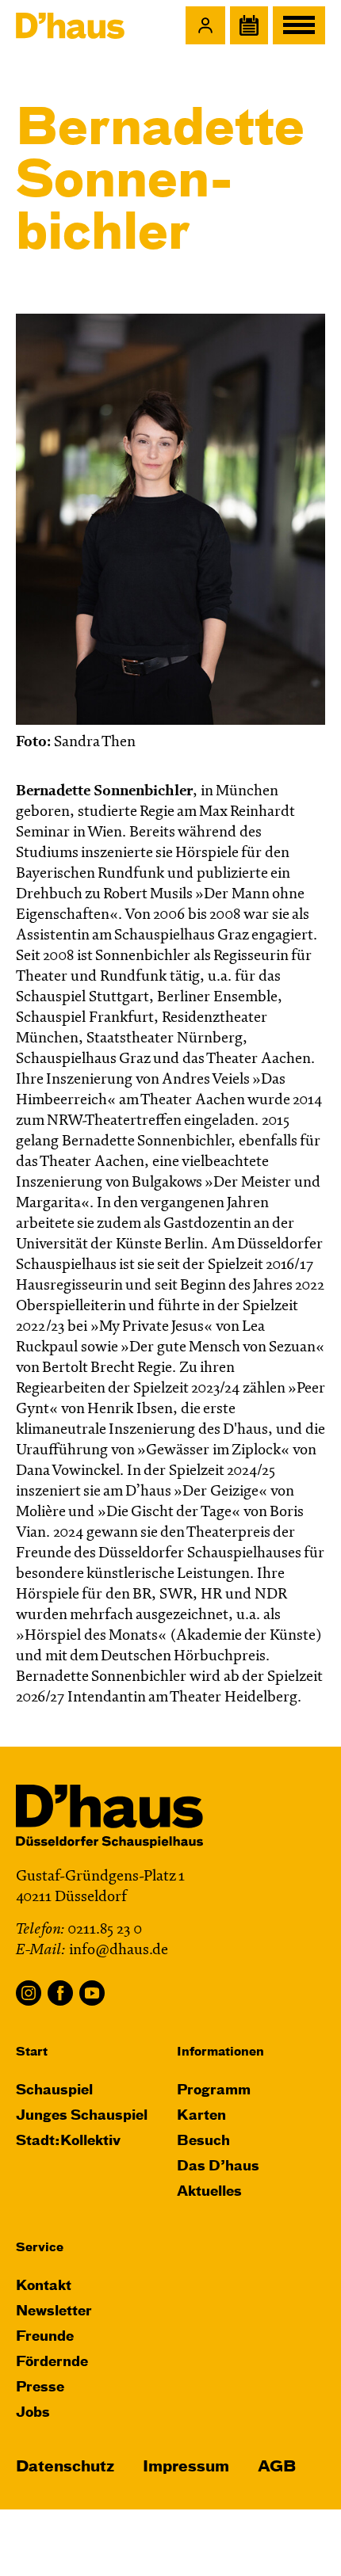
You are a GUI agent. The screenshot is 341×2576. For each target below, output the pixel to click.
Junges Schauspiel (82, 2116)
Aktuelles (209, 2192)
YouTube (92, 1993)
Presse (40, 2388)
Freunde (45, 2337)
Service (40, 2248)
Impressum (186, 2467)
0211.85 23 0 (105, 1930)
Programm (214, 2091)
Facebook (60, 1993)
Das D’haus (218, 2167)
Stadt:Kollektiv (68, 2142)
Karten (201, 2116)
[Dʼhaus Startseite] (70, 25)
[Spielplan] (249, 25)
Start (32, 2052)
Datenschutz (65, 2467)
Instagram (29, 1993)
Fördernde (52, 2363)
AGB (277, 2467)
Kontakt (44, 2286)
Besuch (203, 2142)
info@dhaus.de (119, 1951)
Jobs (33, 2413)
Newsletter (54, 2312)
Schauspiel (54, 2091)
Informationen (220, 2052)
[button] (205, 25)
